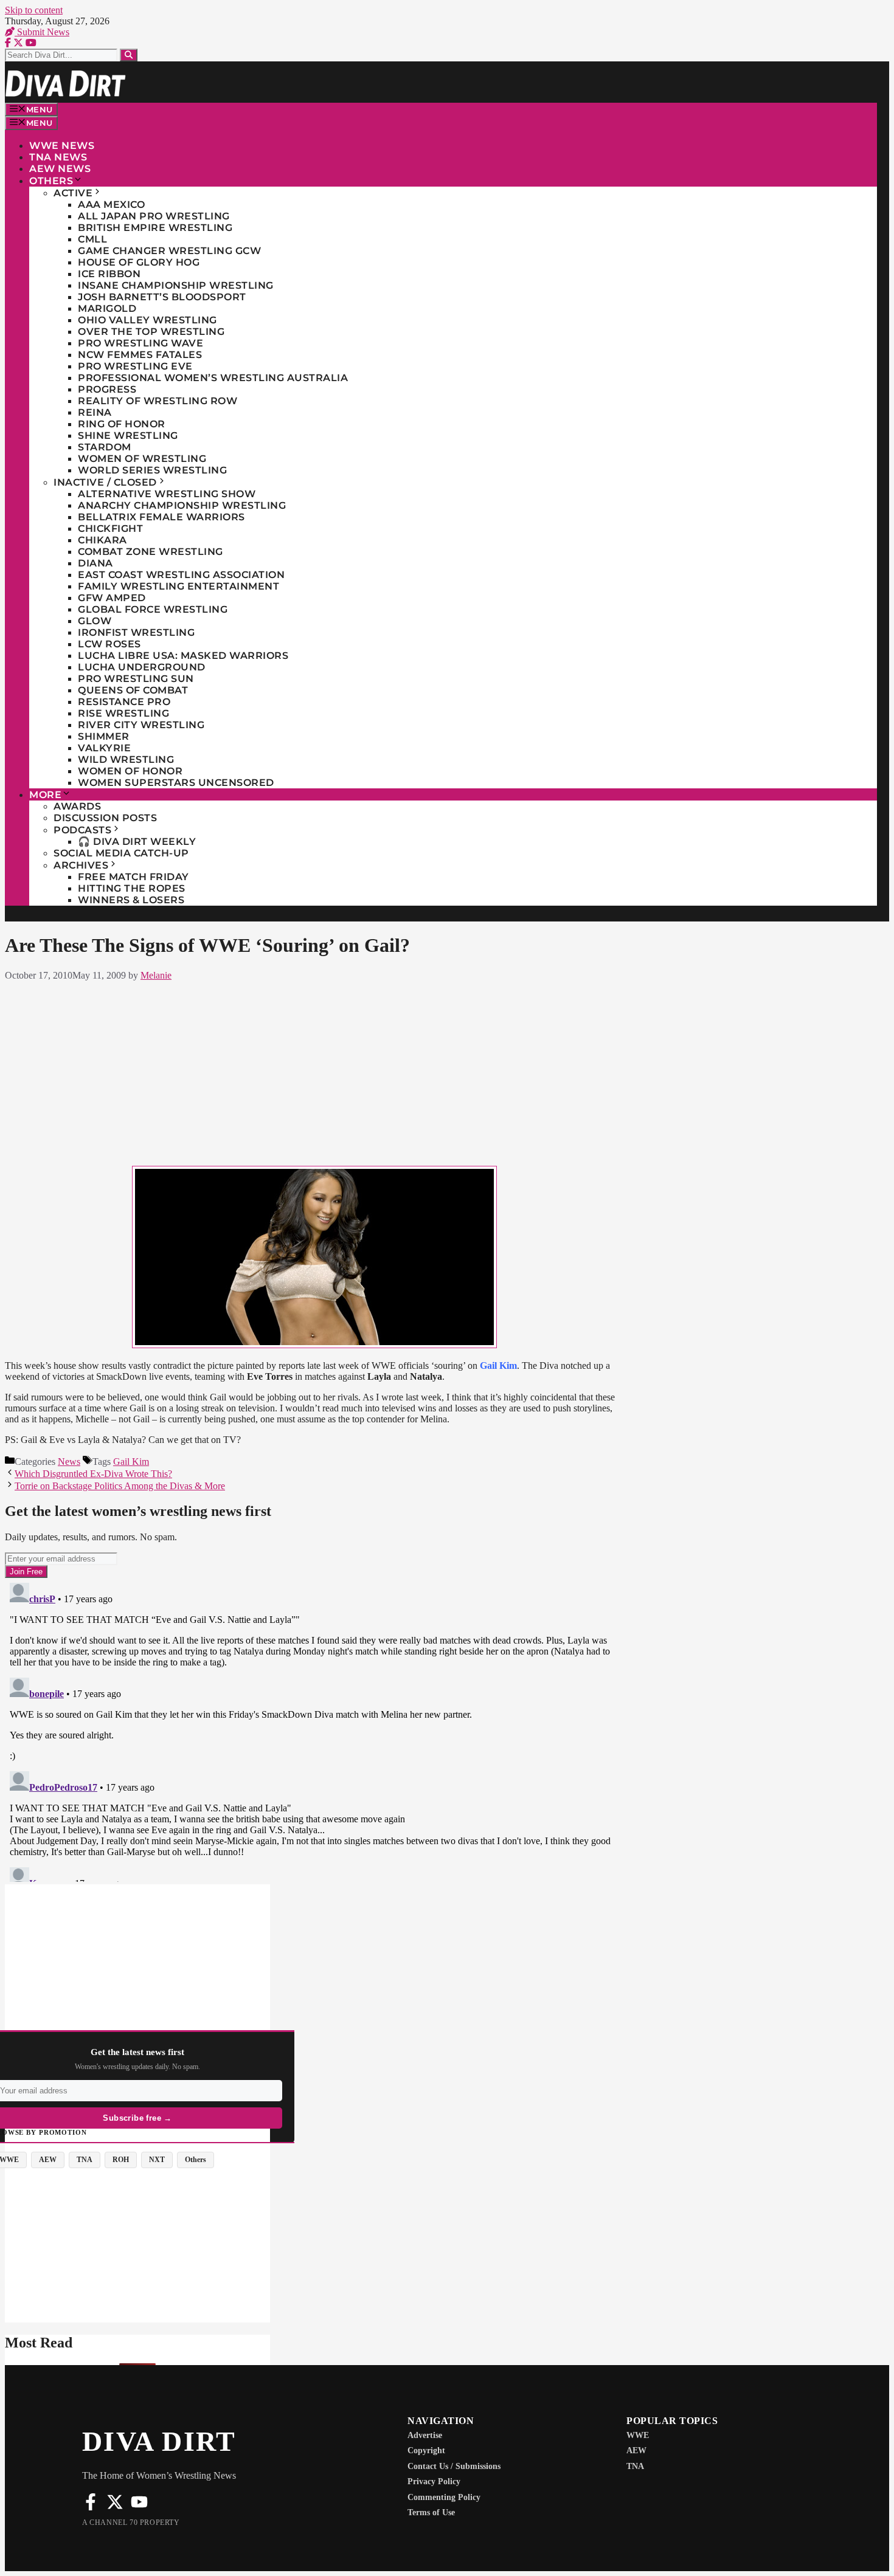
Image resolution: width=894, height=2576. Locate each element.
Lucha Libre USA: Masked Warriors (183, 656)
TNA (635, 2466)
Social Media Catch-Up (121, 853)
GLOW (95, 621)
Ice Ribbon (109, 274)
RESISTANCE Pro (124, 702)
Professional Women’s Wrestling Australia (213, 378)
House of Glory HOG (139, 262)
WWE (638, 2435)
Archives (81, 865)
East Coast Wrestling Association (181, 575)
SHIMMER (104, 736)
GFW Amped (112, 598)
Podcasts (82, 830)
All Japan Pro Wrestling (154, 216)
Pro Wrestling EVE (135, 366)
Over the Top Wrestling (151, 332)
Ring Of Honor (122, 424)
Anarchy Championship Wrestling (182, 505)
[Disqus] (314, 1730)
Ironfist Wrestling (136, 632)
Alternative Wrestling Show (167, 494)
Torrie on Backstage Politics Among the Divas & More (120, 1486)
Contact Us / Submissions (454, 2466)
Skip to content (34, 10)
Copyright (426, 2450)
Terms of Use (431, 2512)
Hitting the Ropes (132, 888)
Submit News (42, 32)
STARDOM (105, 447)
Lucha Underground (142, 667)
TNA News (58, 157)
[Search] (129, 55)
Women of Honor (130, 771)
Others (51, 181)
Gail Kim (131, 1462)
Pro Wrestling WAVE (140, 343)
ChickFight (110, 529)
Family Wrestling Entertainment (178, 586)
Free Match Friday (133, 877)
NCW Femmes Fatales (140, 355)
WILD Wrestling (126, 759)
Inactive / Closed (105, 482)
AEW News (60, 169)
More (45, 795)
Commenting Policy (444, 2497)
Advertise (425, 2435)
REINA (95, 412)
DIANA (95, 563)
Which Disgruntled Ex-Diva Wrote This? (93, 1474)
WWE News (62, 146)
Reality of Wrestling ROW (158, 401)
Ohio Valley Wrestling (147, 320)
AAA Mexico (111, 205)
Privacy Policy (434, 2481)
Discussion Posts (105, 818)
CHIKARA (102, 540)
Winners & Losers (131, 900)
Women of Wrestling (142, 459)
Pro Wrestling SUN (136, 679)
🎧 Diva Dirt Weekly (137, 842)
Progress (107, 389)
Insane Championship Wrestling (176, 285)
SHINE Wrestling (128, 436)
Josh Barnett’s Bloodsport (162, 297)
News (69, 1462)
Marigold (107, 308)
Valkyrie (104, 748)
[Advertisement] (314, 1071)
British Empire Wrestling (155, 228)
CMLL (92, 239)
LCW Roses (109, 644)
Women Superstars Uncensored (176, 783)
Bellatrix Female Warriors (161, 517)
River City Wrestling (141, 725)
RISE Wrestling (123, 713)
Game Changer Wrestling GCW (169, 251)
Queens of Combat (133, 690)
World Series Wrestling (152, 470)
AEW (636, 2450)
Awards (77, 806)
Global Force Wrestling (153, 609)
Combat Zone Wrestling (151, 552)
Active (73, 193)
